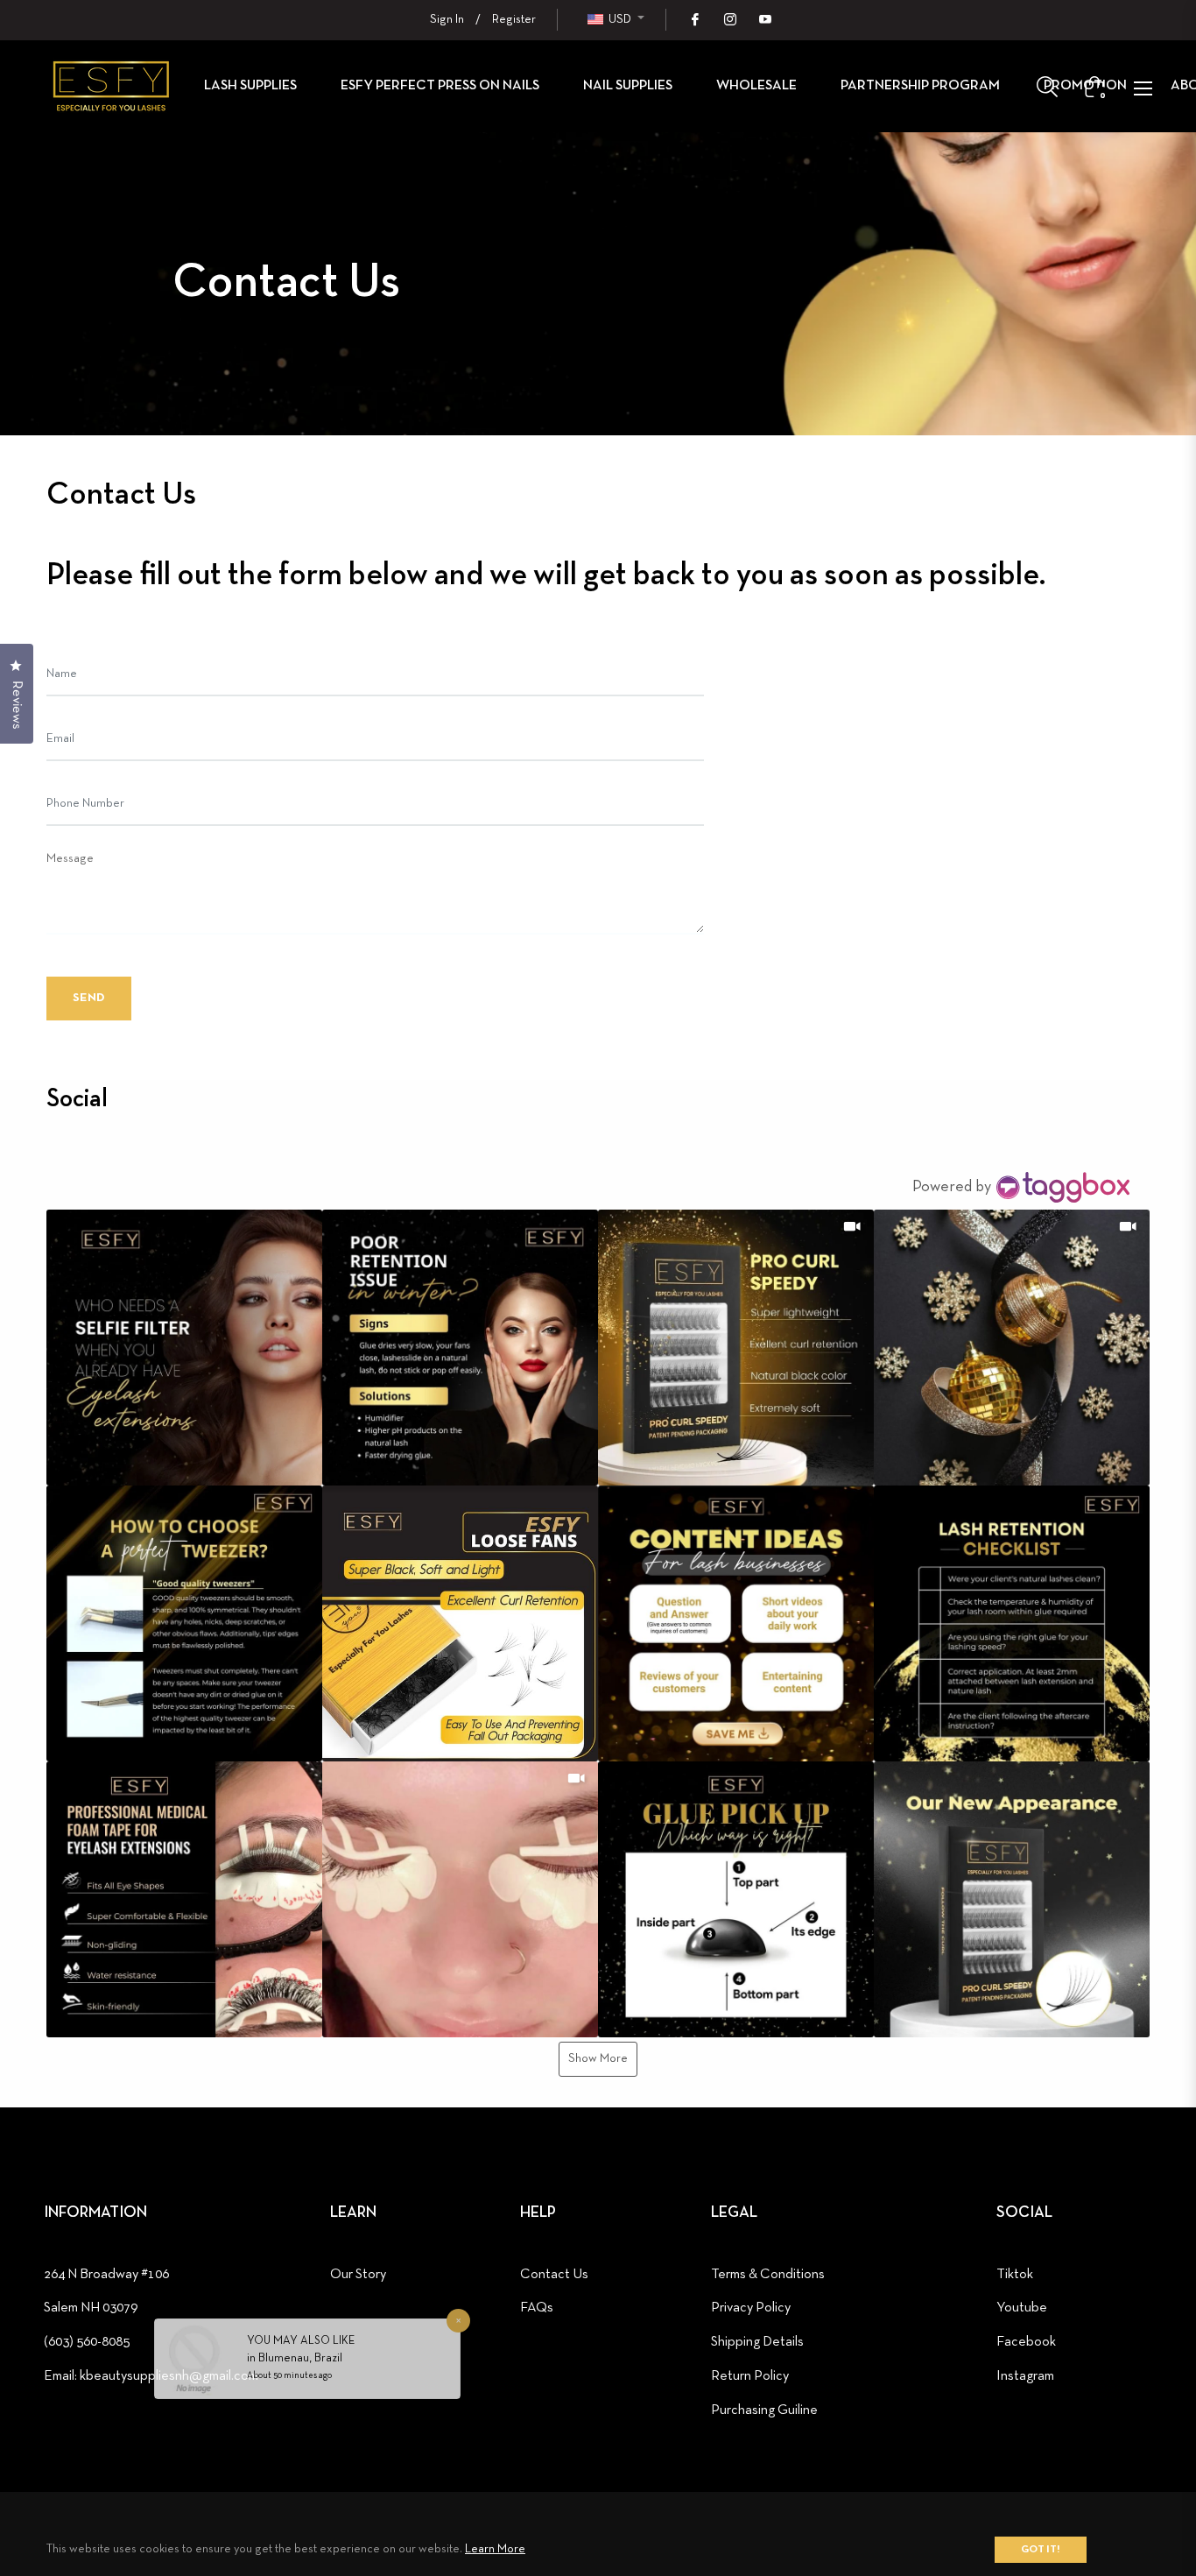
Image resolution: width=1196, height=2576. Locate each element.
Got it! (1041, 2550)
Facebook (1026, 2342)
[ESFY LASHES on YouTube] (764, 20)
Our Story (358, 2275)
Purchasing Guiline (764, 2410)
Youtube (1022, 2308)
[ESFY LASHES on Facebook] (694, 20)
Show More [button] (598, 2059)
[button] (184, 1348)
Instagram (1025, 2376)
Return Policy (750, 2376)
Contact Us (554, 2275)
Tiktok (1015, 2275)
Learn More (495, 2549)
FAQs (537, 2308)
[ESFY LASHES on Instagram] (729, 20)
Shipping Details (757, 2342)
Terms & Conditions (768, 2275)
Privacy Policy (751, 2308)
